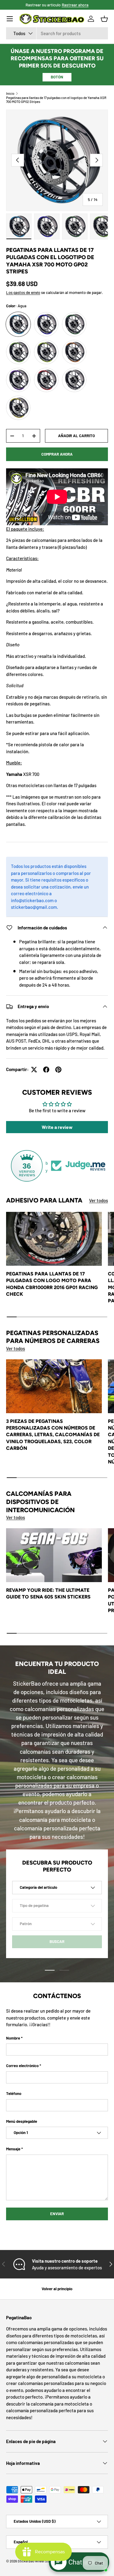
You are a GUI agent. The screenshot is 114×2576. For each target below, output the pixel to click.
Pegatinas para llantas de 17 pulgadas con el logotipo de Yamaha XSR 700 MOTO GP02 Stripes (56, 100)
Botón (57, 77)
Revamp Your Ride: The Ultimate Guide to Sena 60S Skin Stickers (48, 1593)
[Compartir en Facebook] (46, 1070)
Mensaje (13, 2149)
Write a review (57, 1127)
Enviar (57, 2214)
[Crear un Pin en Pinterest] (58, 1070)
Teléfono (14, 2093)
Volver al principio (57, 2289)
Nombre (13, 2038)
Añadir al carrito (76, 436)
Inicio (10, 93)
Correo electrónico (22, 2066)
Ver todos (98, 1200)
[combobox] (57, 33)
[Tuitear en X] (34, 1070)
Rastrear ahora (75, 5)
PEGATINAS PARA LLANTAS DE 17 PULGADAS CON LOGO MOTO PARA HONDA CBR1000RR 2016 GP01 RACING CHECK (52, 1284)
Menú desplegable (22, 2121)
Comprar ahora (57, 454)
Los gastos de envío (23, 292)
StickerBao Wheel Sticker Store (41, 2561)
